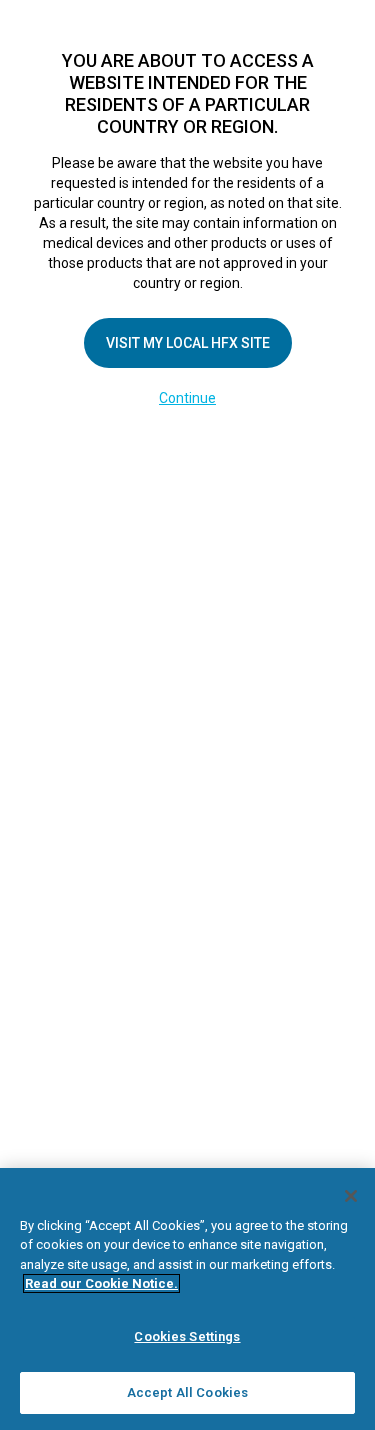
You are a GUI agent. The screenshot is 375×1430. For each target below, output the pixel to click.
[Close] (351, 1196)
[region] (187, 1299)
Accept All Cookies (187, 1392)
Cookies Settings (187, 1336)
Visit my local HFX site (188, 343)
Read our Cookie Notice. (101, 1283)
